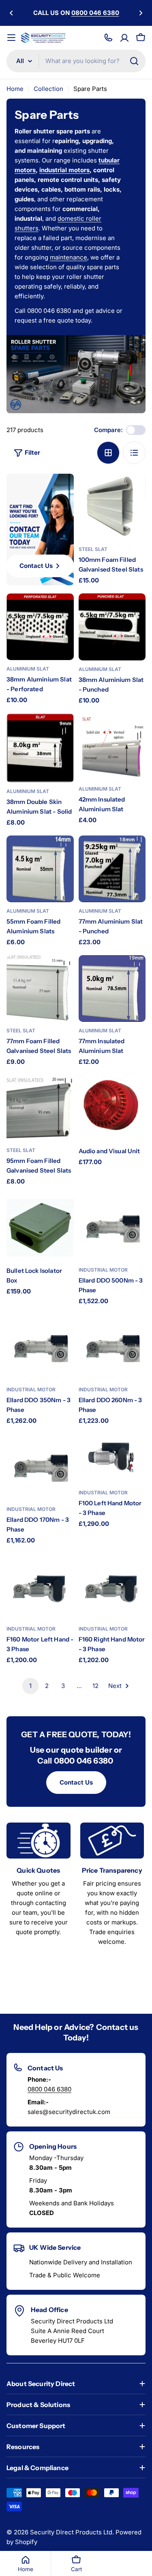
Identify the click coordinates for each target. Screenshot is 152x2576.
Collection (48, 89)
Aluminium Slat (28, 669)
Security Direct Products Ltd (71, 2532)
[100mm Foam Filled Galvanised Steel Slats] (112, 507)
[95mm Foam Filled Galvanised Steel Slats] (40, 1108)
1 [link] (30, 1686)
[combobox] (76, 61)
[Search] (134, 61)
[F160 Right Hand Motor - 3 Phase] (112, 1587)
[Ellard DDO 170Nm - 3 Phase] (40, 1467)
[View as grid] (108, 453)
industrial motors (64, 170)
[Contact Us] (108, 38)
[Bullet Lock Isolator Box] (40, 1228)
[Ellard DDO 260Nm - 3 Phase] (112, 1348)
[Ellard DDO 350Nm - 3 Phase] (40, 1348)
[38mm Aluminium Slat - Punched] (112, 627)
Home (15, 89)
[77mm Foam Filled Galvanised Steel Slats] (40, 989)
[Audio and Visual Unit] (112, 1108)
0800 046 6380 (49, 2089)
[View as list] (134, 453)
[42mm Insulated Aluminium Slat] (112, 747)
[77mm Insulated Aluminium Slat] (112, 989)
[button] (11, 13)
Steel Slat (93, 549)
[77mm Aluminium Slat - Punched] (112, 869)
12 (95, 1686)
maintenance (69, 257)
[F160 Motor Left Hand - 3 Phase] (40, 1587)
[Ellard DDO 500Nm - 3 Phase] (112, 1228)
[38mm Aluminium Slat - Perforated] (40, 627)
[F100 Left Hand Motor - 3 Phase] (112, 1459)
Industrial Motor (103, 1270)
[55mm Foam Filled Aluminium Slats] (40, 869)
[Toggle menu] (11, 38)
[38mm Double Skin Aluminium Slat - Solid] (40, 748)
